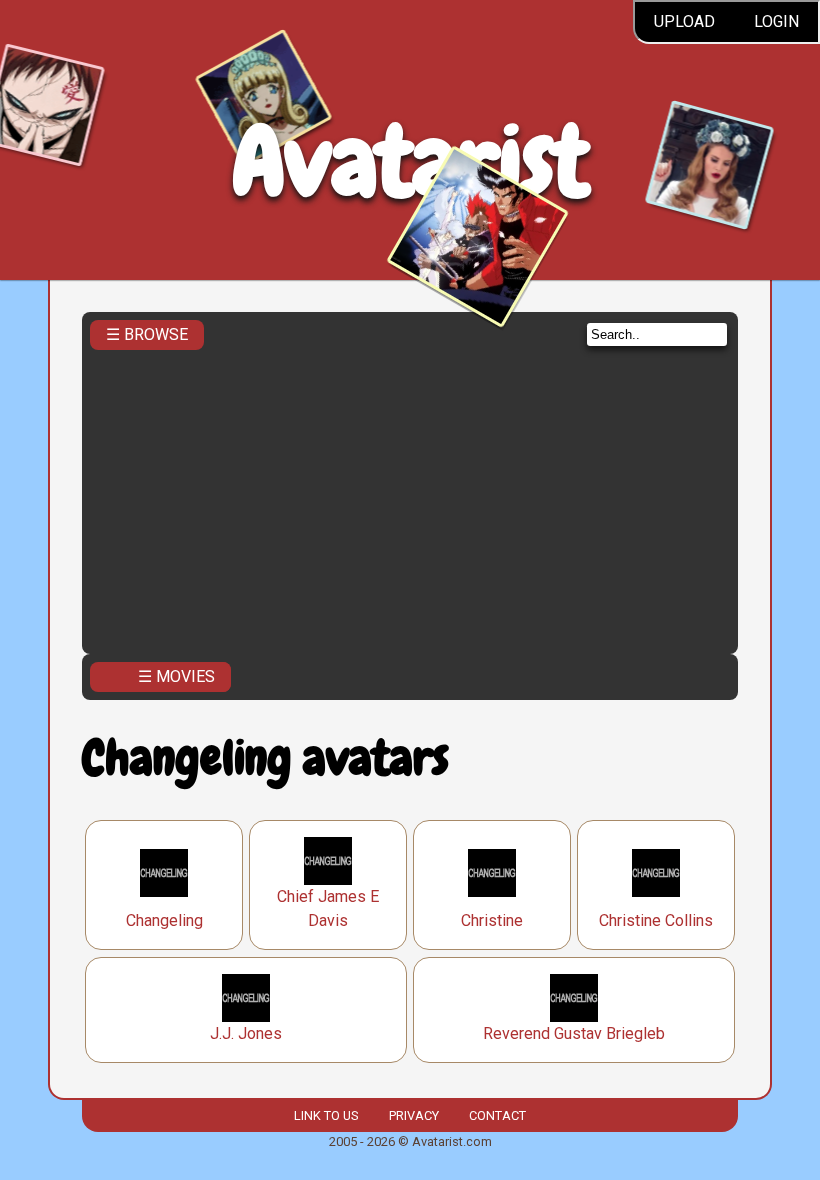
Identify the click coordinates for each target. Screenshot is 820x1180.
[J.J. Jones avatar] (246, 998)
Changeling (164, 920)
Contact (497, 1115)
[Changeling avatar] (164, 873)
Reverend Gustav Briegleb (574, 1033)
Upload (684, 21)
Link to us (326, 1115)
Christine (492, 920)
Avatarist (410, 161)
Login (776, 21)
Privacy (414, 1115)
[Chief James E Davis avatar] (328, 861)
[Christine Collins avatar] (656, 873)
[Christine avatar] (492, 873)
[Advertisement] (410, 496)
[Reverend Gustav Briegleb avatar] (574, 998)
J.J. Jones (246, 1033)
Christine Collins (656, 920)
